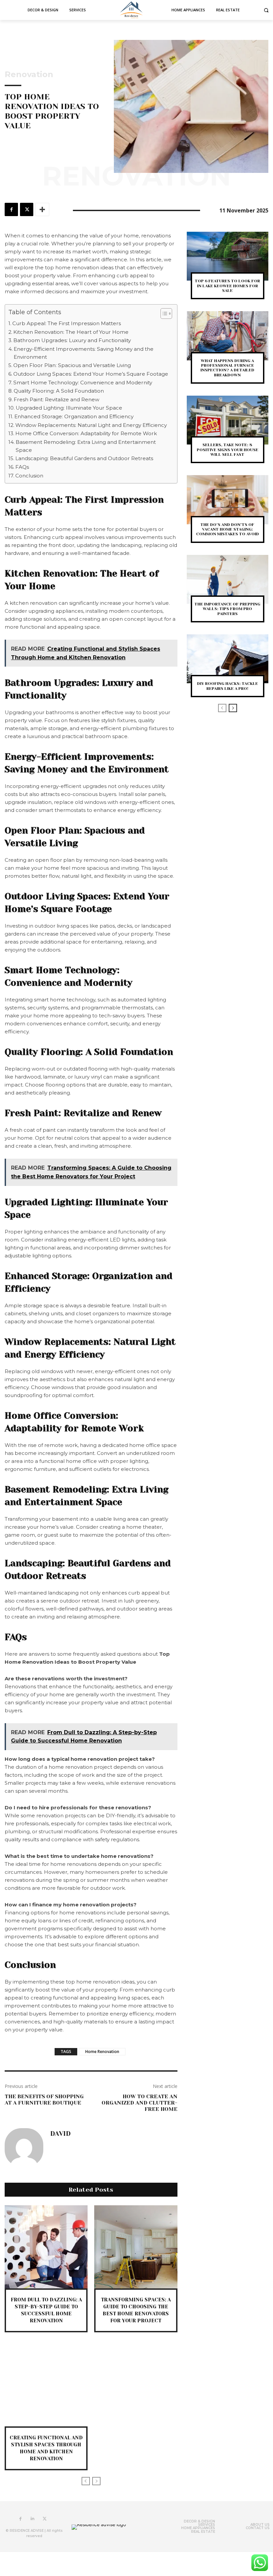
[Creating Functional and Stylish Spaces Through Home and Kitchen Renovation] (46, 2385)
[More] (42, 209)
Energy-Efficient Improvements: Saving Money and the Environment (84, 353)
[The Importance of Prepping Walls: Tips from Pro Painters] (228, 579)
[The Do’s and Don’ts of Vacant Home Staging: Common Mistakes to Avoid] (228, 500)
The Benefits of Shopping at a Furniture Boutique (44, 2100)
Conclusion (29, 476)
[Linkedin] (33, 2519)
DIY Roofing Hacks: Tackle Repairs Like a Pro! (228, 686)
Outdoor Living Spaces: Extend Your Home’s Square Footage (91, 374)
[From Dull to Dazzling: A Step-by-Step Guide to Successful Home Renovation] (46, 2247)
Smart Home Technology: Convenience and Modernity (83, 383)
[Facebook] (11, 209)
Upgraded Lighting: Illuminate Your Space (69, 408)
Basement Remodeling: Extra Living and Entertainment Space (86, 446)
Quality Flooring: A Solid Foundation (59, 391)
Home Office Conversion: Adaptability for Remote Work (86, 433)
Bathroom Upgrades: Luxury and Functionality (72, 340)
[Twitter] (27, 209)
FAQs (22, 467)
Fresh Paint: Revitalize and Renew (56, 399)
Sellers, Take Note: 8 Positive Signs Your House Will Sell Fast (228, 450)
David (60, 2134)
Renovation (29, 74)
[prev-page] (86, 2481)
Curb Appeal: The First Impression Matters (67, 323)
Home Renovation (102, 2052)
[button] (266, 10)
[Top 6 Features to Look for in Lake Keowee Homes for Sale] (228, 256)
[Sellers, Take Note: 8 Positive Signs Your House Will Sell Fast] (228, 420)
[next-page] (233, 708)
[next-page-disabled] (96, 2481)
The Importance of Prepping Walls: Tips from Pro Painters (227, 609)
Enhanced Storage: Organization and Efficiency (74, 416)
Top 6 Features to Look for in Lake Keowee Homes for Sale (227, 286)
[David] (24, 2147)
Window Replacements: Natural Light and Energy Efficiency (91, 425)
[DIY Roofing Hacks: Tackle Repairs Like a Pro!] (228, 659)
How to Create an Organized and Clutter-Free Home (139, 2103)
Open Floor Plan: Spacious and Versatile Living (72, 365)
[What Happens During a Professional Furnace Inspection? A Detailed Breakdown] (228, 336)
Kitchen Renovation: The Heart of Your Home (71, 332)
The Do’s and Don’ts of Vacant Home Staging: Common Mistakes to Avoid (228, 529)
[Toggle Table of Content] (163, 314)
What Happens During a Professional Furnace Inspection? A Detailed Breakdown (227, 368)
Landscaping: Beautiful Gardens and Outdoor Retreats (84, 458)
